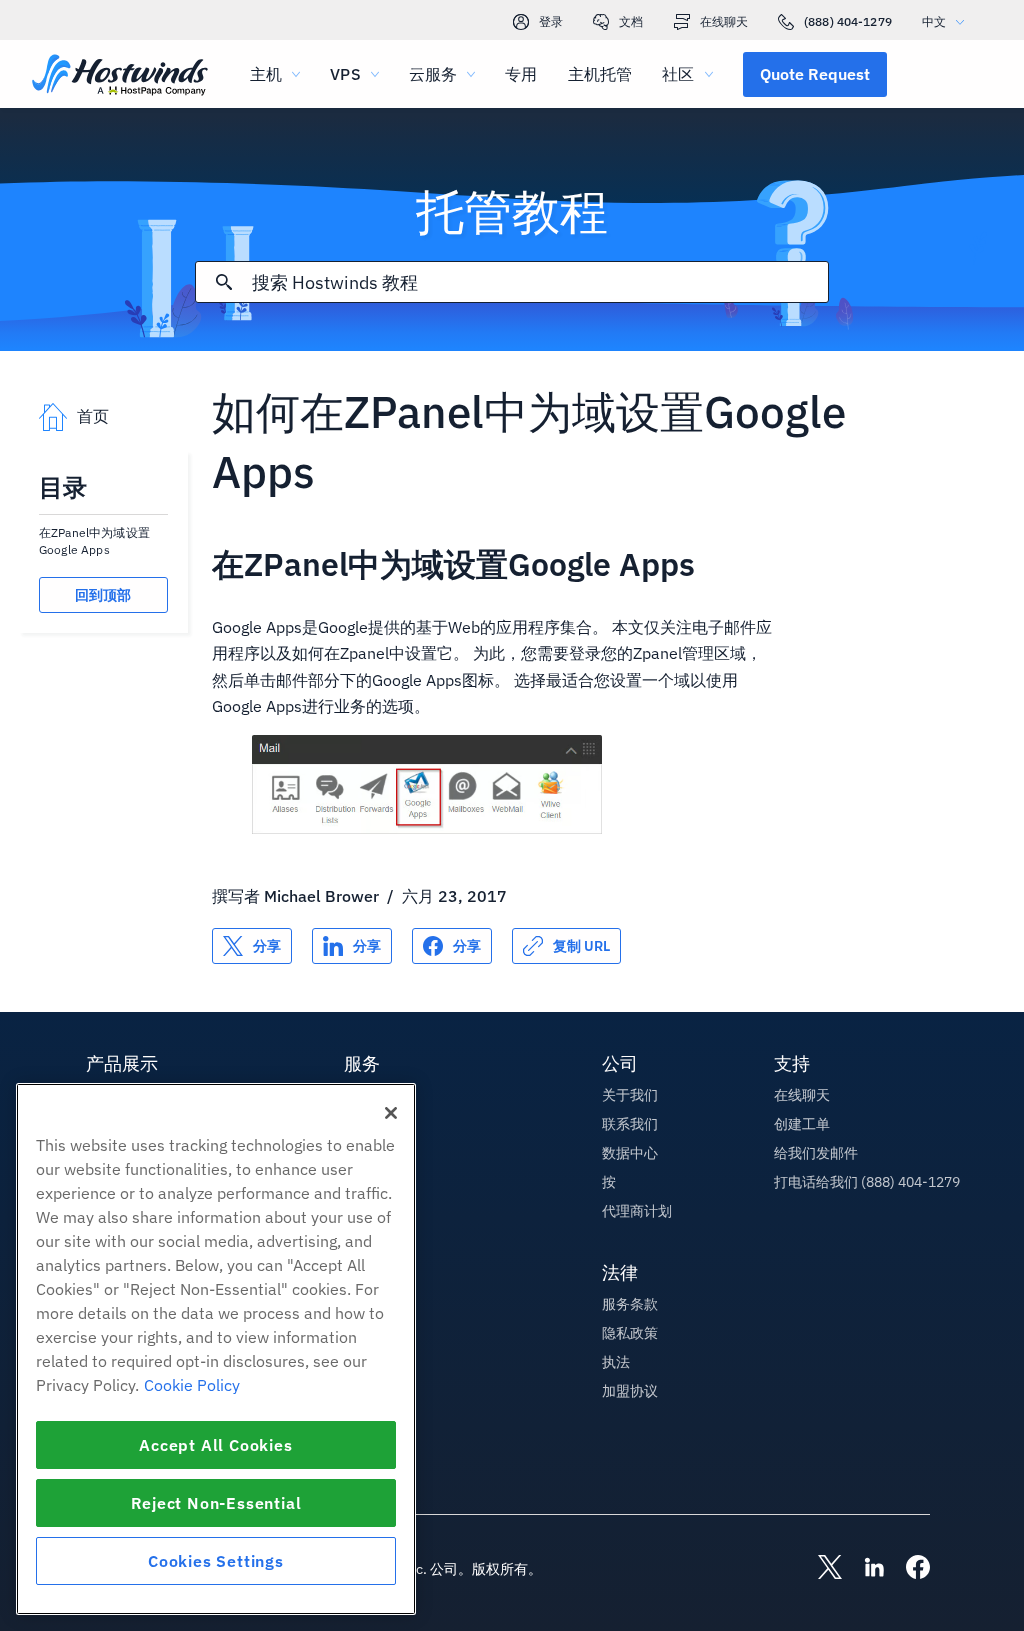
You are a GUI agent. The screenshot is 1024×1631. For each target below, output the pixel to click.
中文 (934, 21)
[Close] (391, 1113)
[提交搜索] (224, 282)
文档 (631, 21)
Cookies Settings (216, 1561)
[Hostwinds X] (820, 1569)
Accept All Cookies (215, 1445)
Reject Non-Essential (216, 1503)
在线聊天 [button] (802, 1095)
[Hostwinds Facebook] (908, 1569)
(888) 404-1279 (848, 21)
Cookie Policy (192, 1385)
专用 (521, 74)
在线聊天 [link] (724, 21)
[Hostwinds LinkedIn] (864, 1569)
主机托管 (600, 74)
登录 (551, 21)
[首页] (120, 76)
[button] (815, 74)
